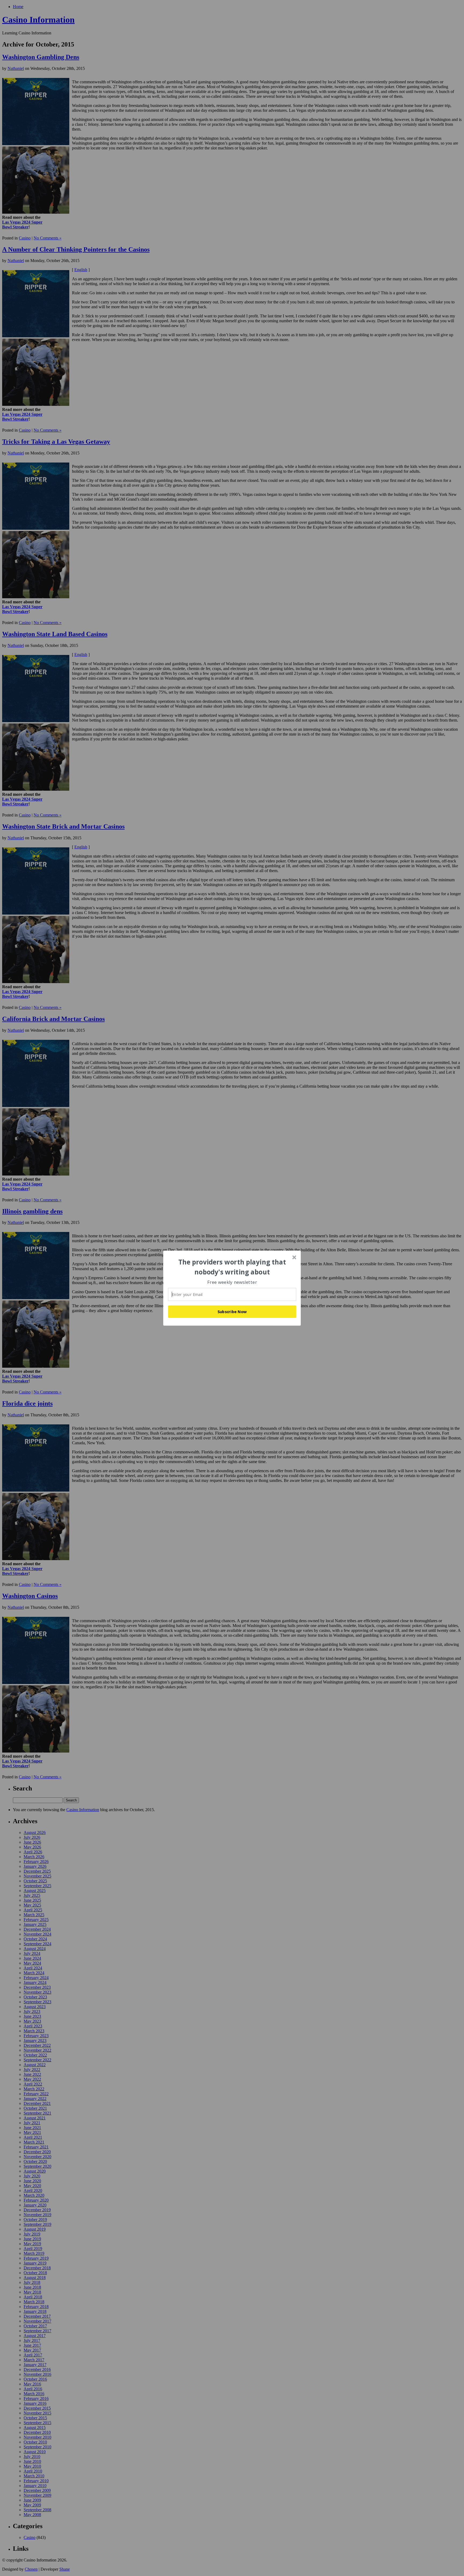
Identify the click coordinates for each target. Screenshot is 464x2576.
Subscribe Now (232, 1312)
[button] (232, 1267)
